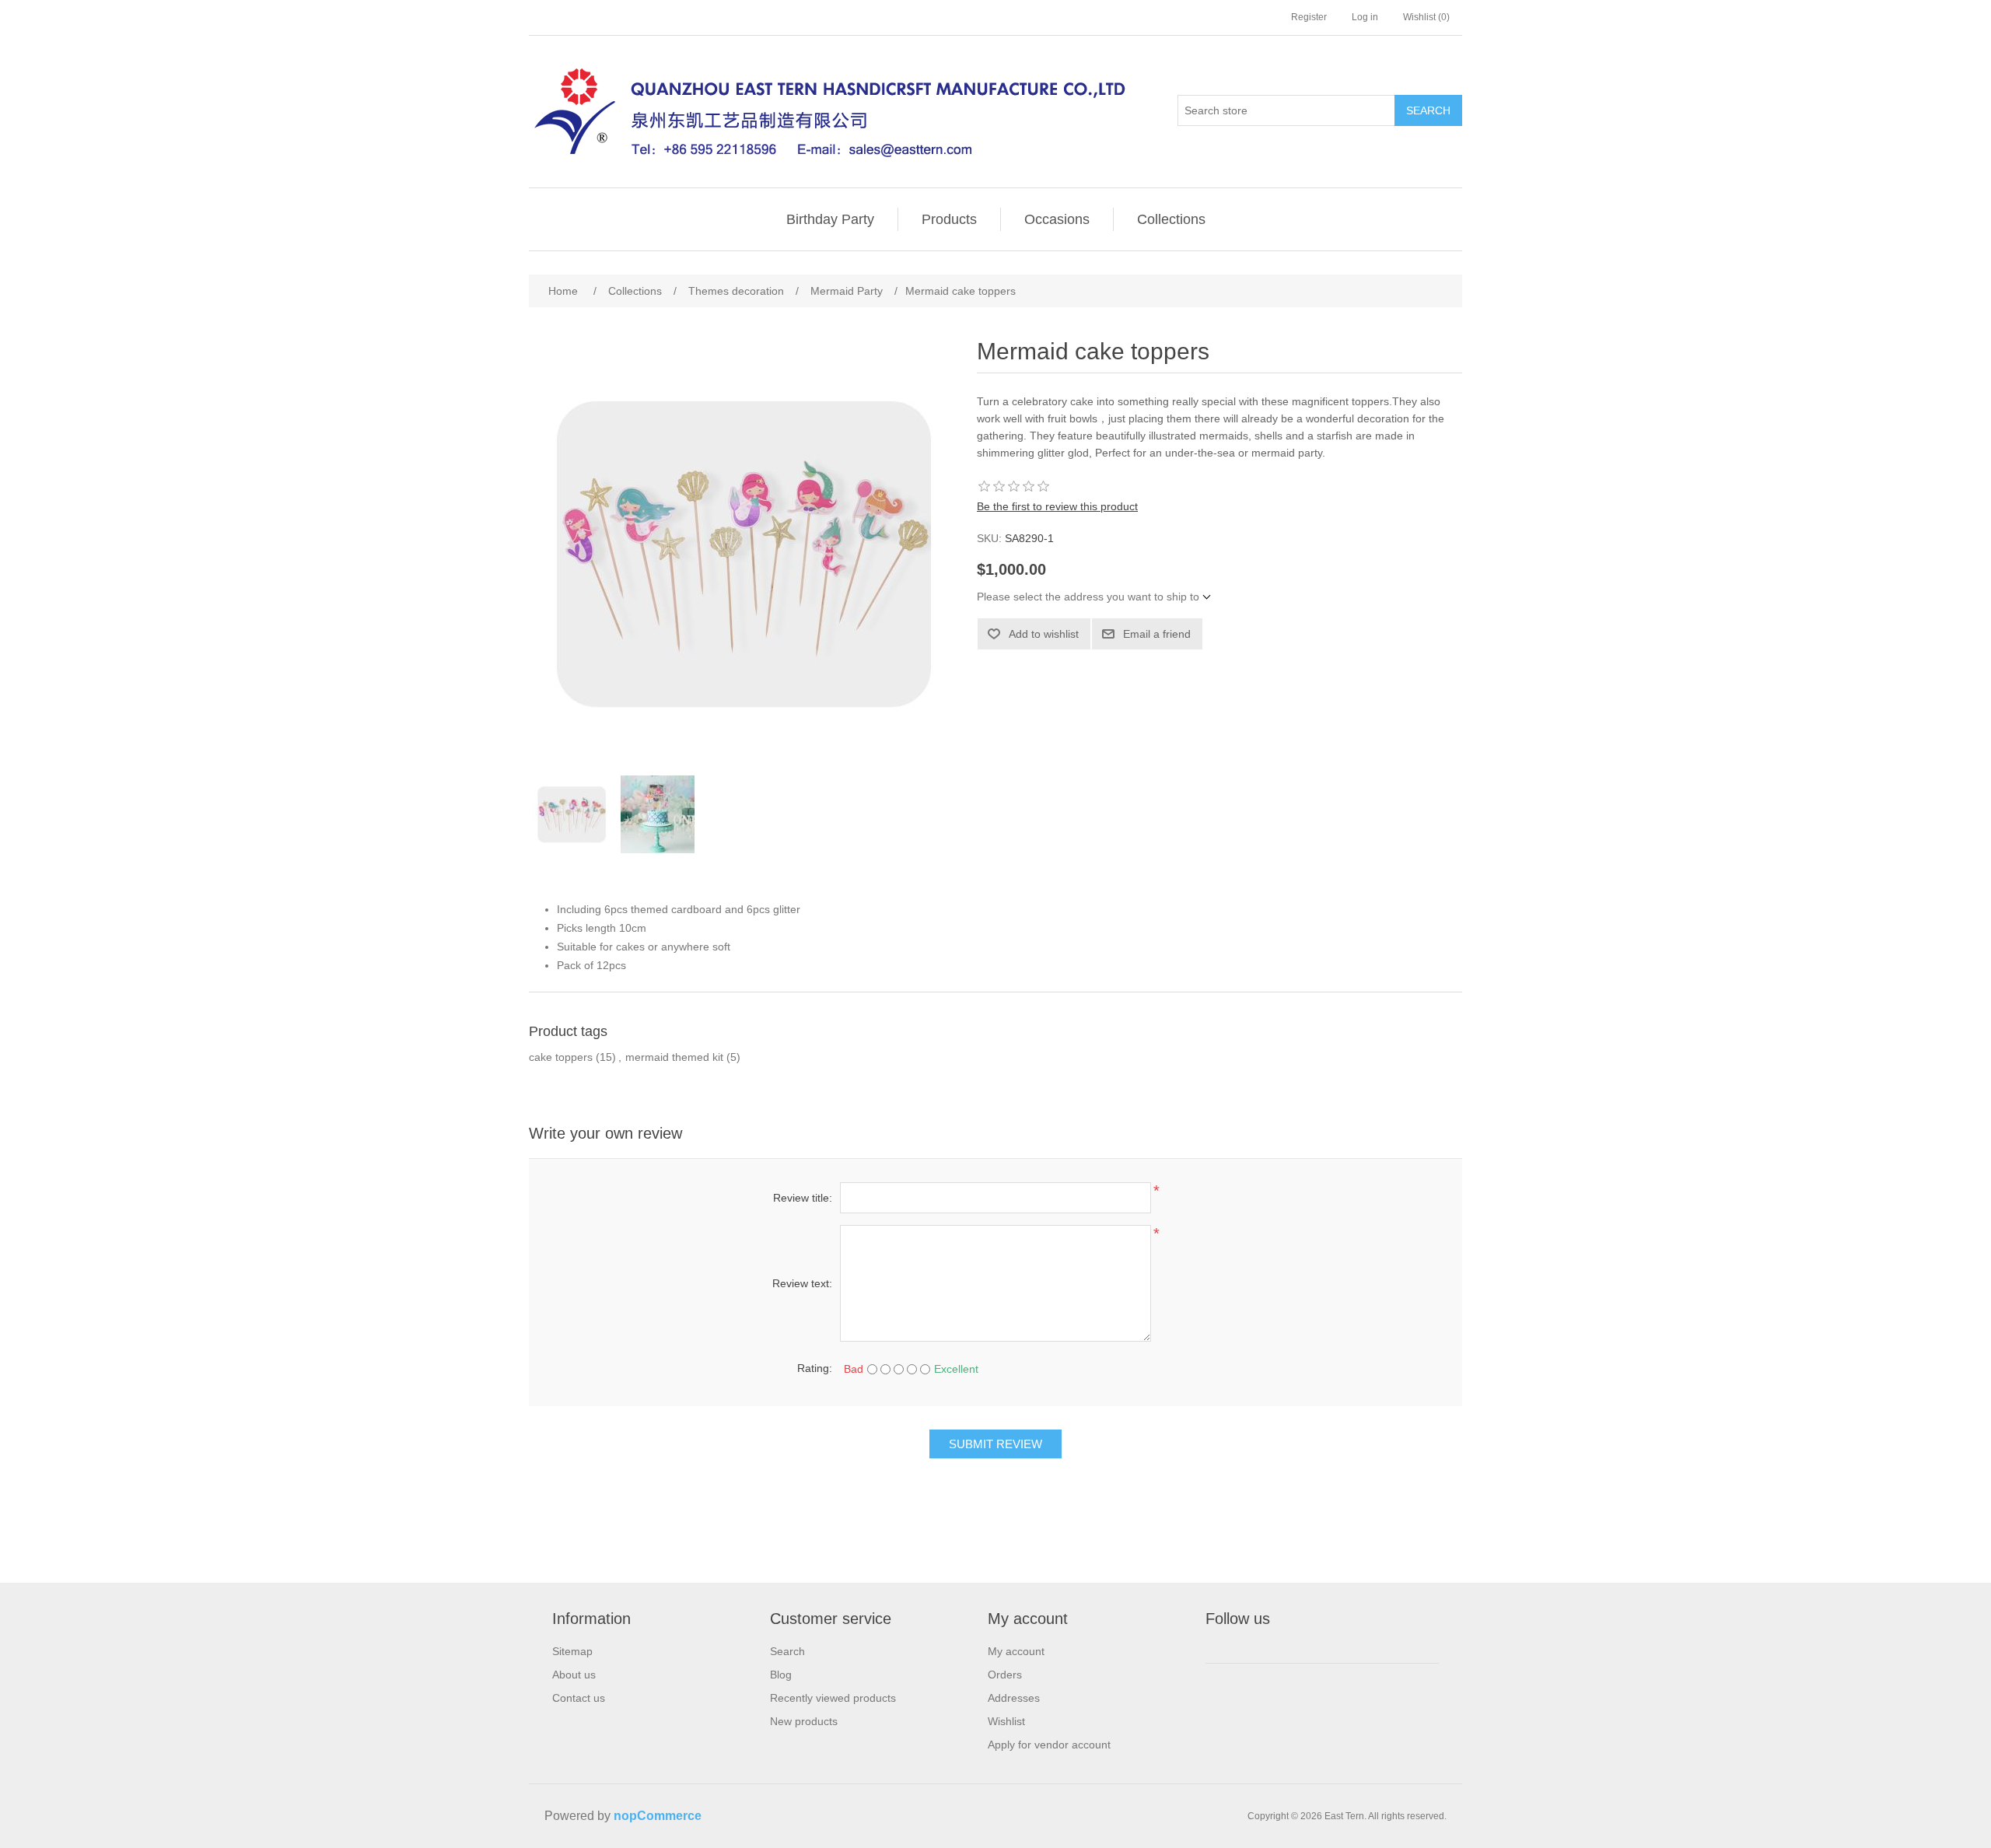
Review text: (802, 1283)
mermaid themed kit (674, 1057)
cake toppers (561, 1057)
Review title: (803, 1198)
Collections (1171, 219)
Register (1309, 17)
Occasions (1057, 219)
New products (804, 1721)
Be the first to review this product (1057, 506)
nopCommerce (658, 1816)
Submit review (995, 1444)
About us (574, 1675)
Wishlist (1006, 1721)
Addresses (1014, 1698)
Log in (1365, 17)
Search (1428, 110)
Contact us (579, 1698)
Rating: (815, 1368)
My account (1016, 1651)
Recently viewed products (833, 1698)
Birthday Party (830, 219)
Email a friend (1157, 634)
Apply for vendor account (1049, 1745)
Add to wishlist (1044, 634)
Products (949, 219)
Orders (1005, 1675)
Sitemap (572, 1651)
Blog (781, 1675)
